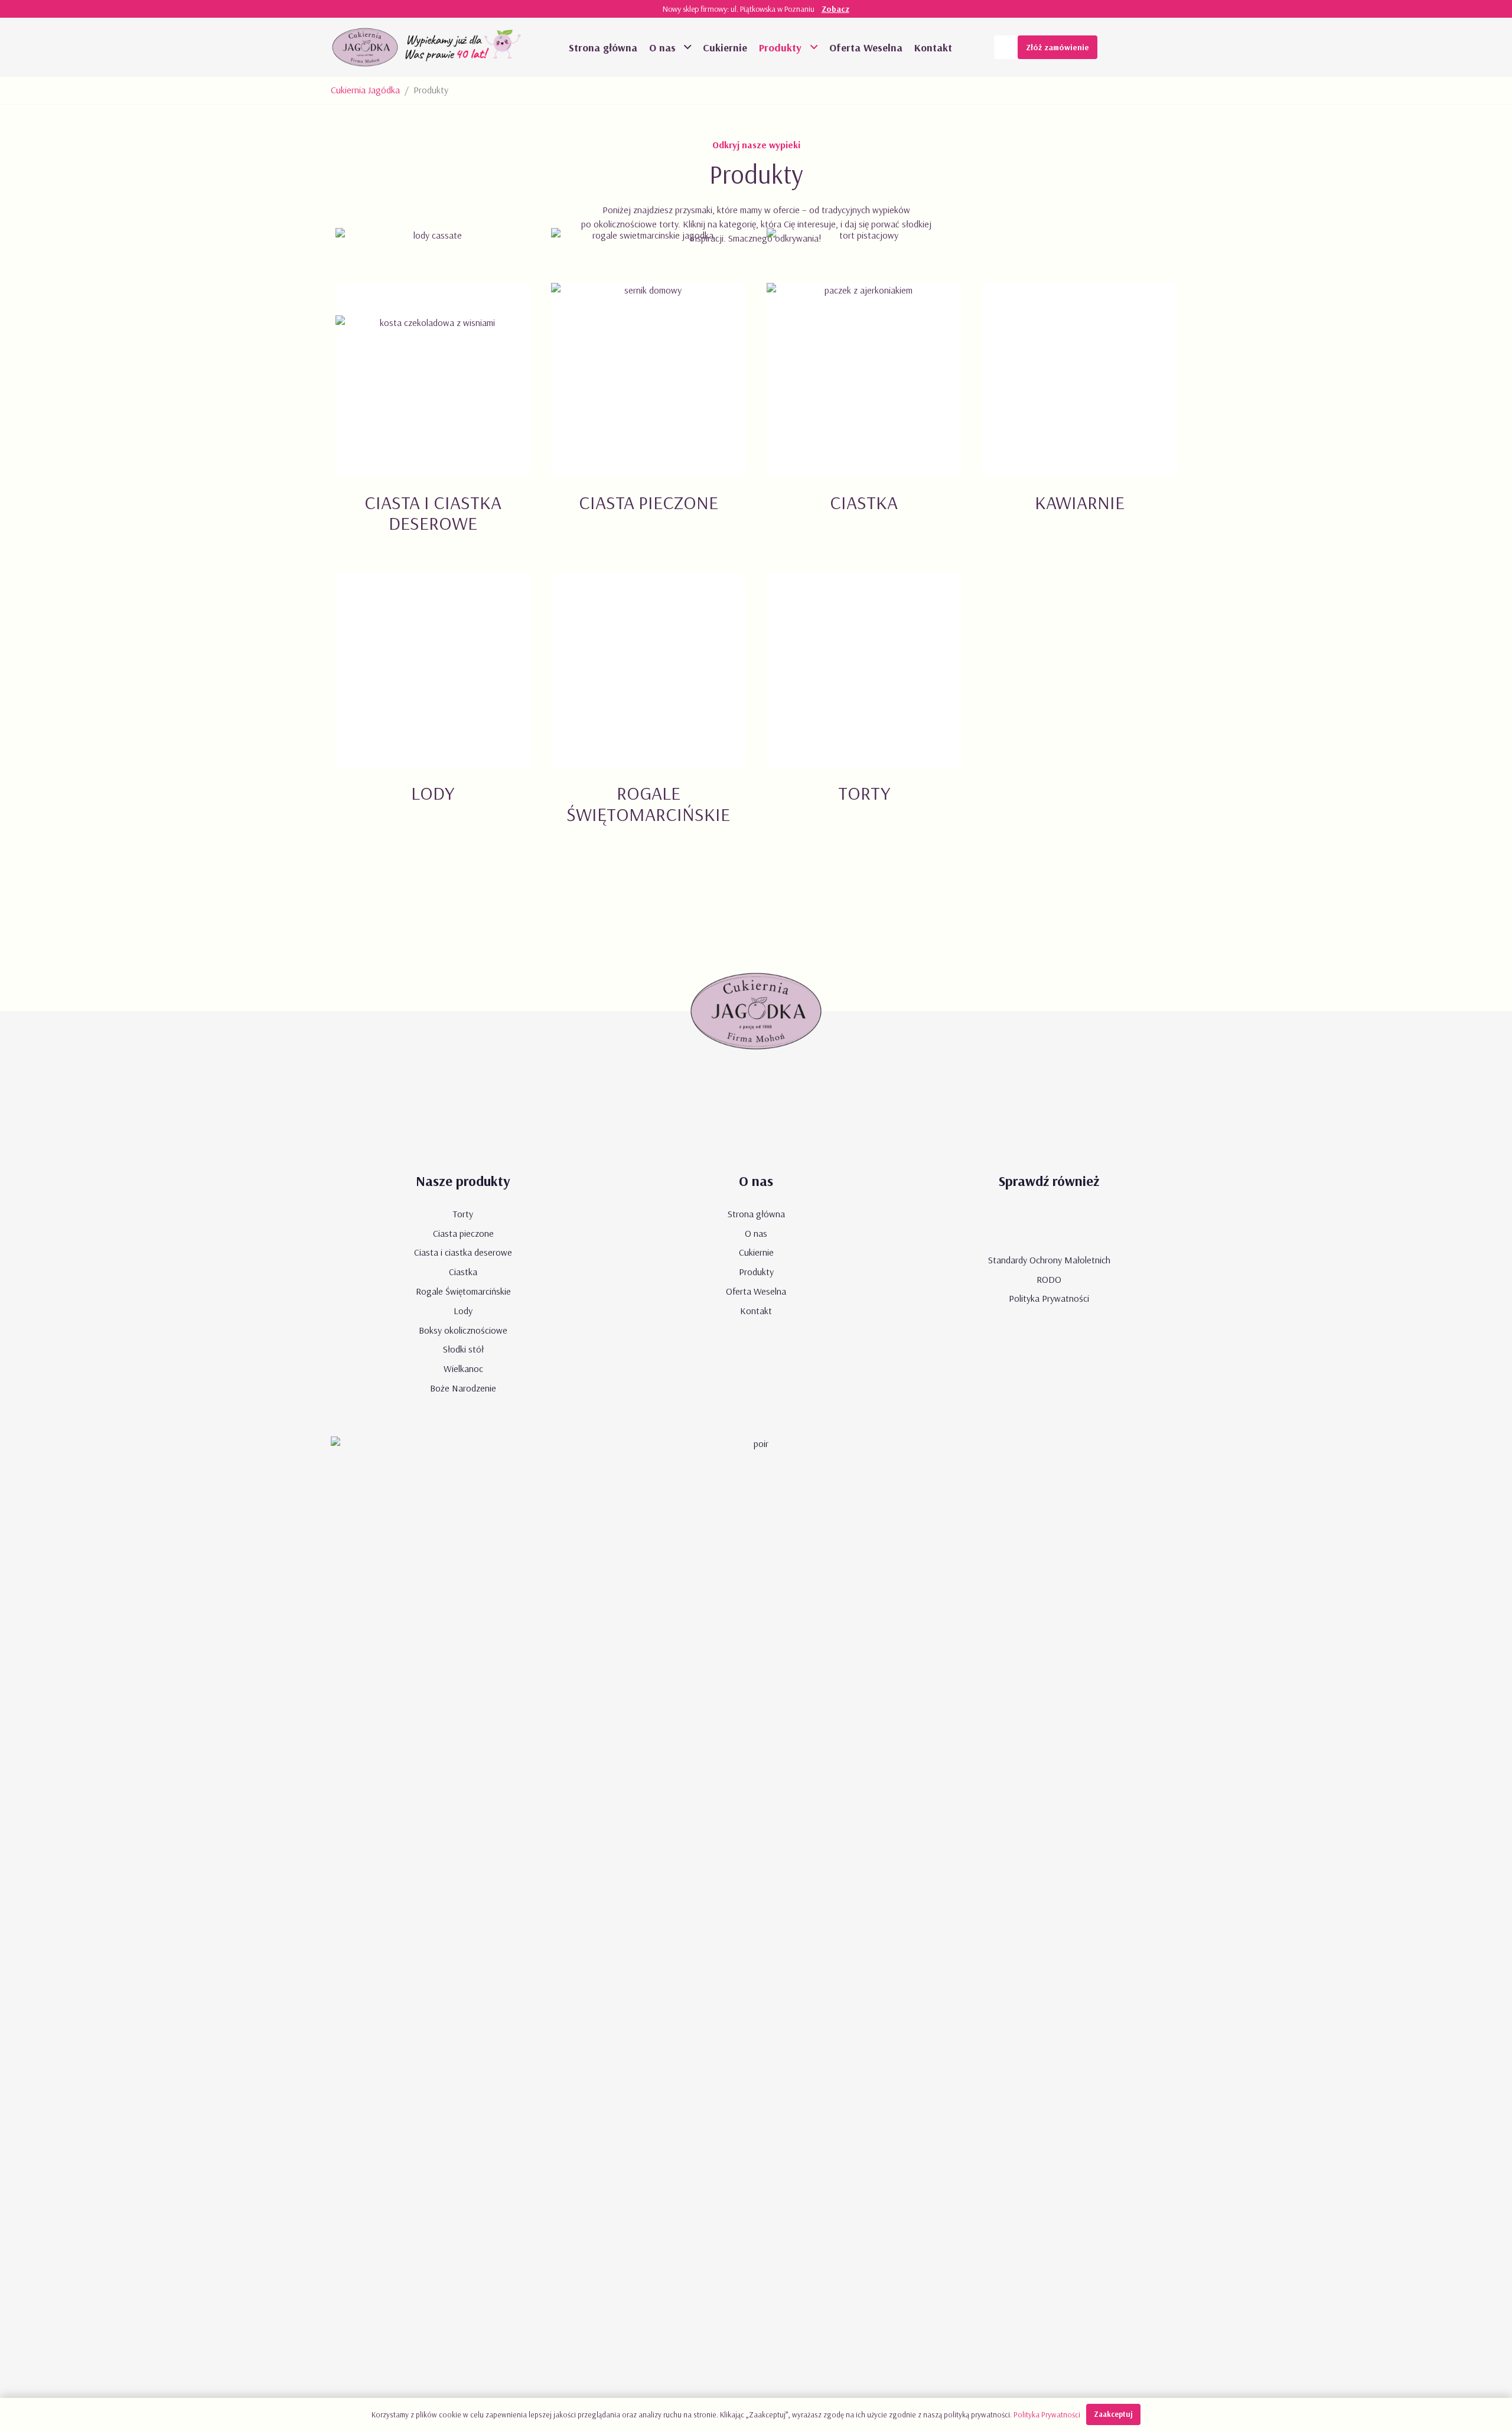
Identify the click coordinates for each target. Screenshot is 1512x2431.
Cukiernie (756, 1252)
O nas (756, 1233)
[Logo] (365, 47)
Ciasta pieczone (463, 1233)
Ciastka (463, 1272)
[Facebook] (1146, 47)
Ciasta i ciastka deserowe (463, 1252)
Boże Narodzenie (463, 1388)
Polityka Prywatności (1049, 1298)
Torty (463, 1214)
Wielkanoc (463, 1368)
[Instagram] (1169, 47)
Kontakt (756, 1311)
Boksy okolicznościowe (463, 1330)
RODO (1049, 1279)
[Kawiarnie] (1079, 422)
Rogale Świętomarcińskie (463, 1291)
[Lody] (433, 713)
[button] (686, 47)
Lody (463, 1311)
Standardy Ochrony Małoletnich (1049, 1260)
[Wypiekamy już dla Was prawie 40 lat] (465, 47)
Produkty (756, 1272)
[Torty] (864, 713)
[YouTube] (1122, 47)
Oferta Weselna (756, 1291)
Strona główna (756, 1214)
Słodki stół (463, 1349)
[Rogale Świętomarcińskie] (648, 713)
